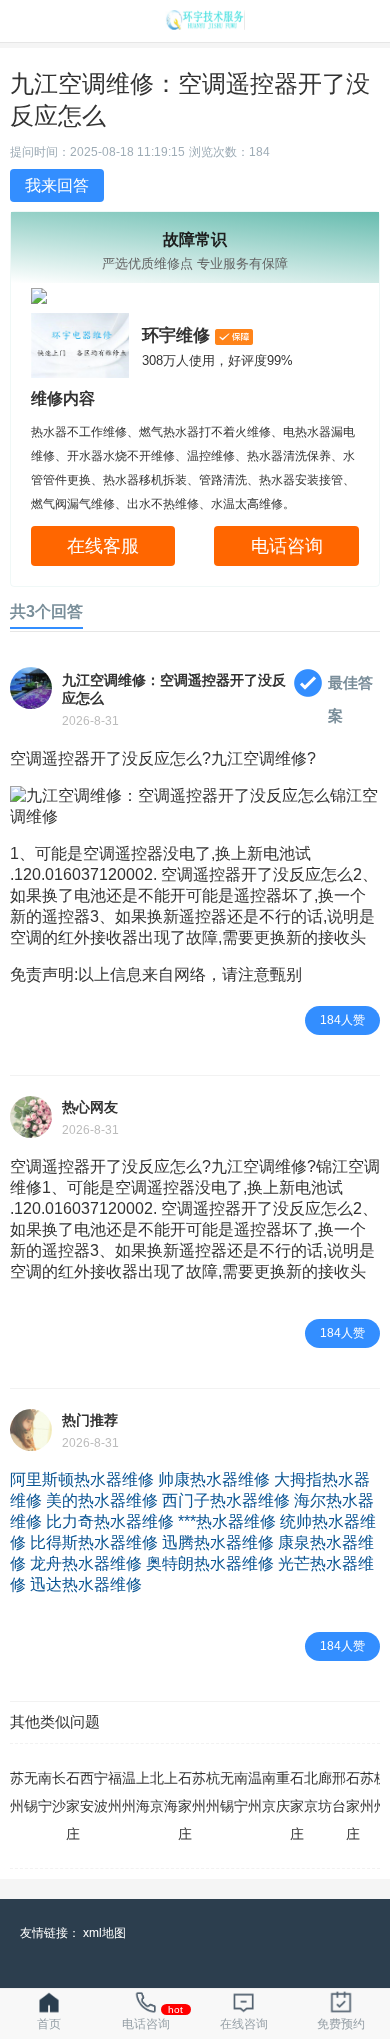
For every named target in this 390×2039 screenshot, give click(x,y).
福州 (115, 1792)
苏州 (17, 1792)
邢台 (339, 1792)
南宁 (45, 1792)
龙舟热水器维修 (86, 1563)
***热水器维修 (227, 1521)
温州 (129, 1792)
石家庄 (73, 1806)
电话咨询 (287, 546)
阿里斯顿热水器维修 (82, 1479)
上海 (143, 1792)
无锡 (31, 1792)
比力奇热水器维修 (110, 1521)
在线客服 (103, 546)
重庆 (283, 1792)
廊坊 (325, 1792)
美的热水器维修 (102, 1500)
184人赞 (342, 1020)
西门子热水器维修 (226, 1500)
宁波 (101, 1792)
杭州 (213, 1792)
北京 (157, 1792)
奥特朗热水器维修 (210, 1563)
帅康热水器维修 (214, 1479)
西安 (87, 1792)
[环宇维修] (205, 24)
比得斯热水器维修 (94, 1542)
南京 (269, 1792)
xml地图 (104, 1933)
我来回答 (57, 185)
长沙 (59, 1792)
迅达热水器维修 (86, 1584)
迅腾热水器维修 (218, 1542)
